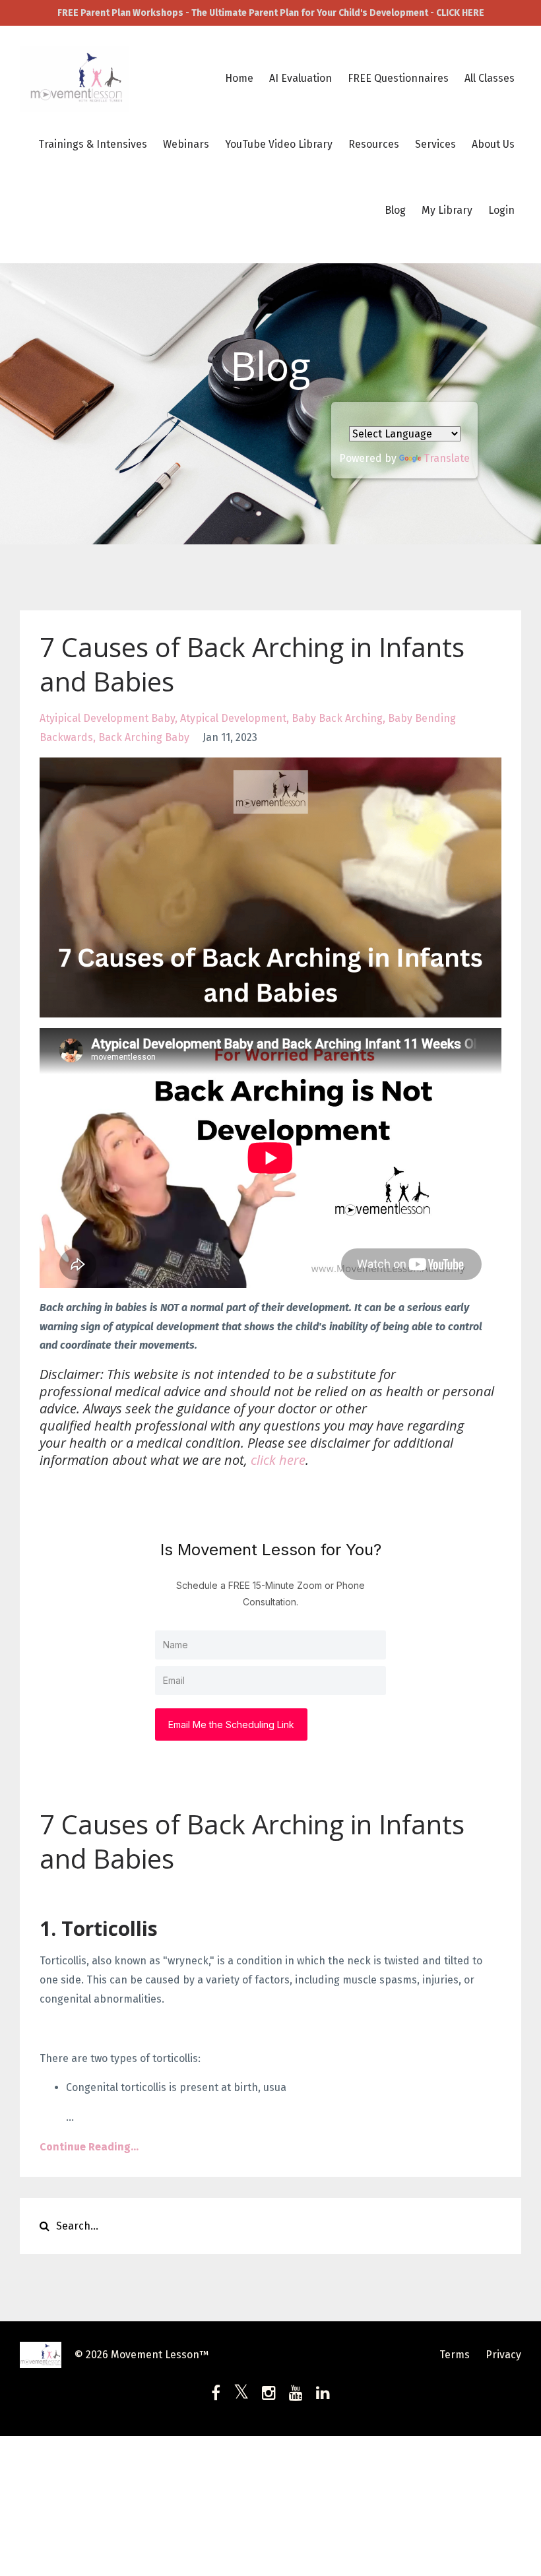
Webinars (186, 144)
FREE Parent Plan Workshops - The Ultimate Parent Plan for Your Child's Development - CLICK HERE (271, 13)
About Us (493, 144)
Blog (395, 210)
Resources (374, 144)
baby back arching (337, 718)
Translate (447, 458)
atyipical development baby (107, 718)
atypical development (233, 718)
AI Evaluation (301, 78)
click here (278, 1460)
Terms (455, 2355)
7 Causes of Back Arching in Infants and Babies (252, 664)
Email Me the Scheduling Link (231, 1724)
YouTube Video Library (279, 144)
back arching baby (144, 737)
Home (239, 78)
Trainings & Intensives (93, 144)
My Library (447, 210)
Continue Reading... (89, 2147)
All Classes (490, 78)
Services (435, 144)
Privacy (503, 2355)
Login (501, 210)
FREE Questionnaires (398, 78)
